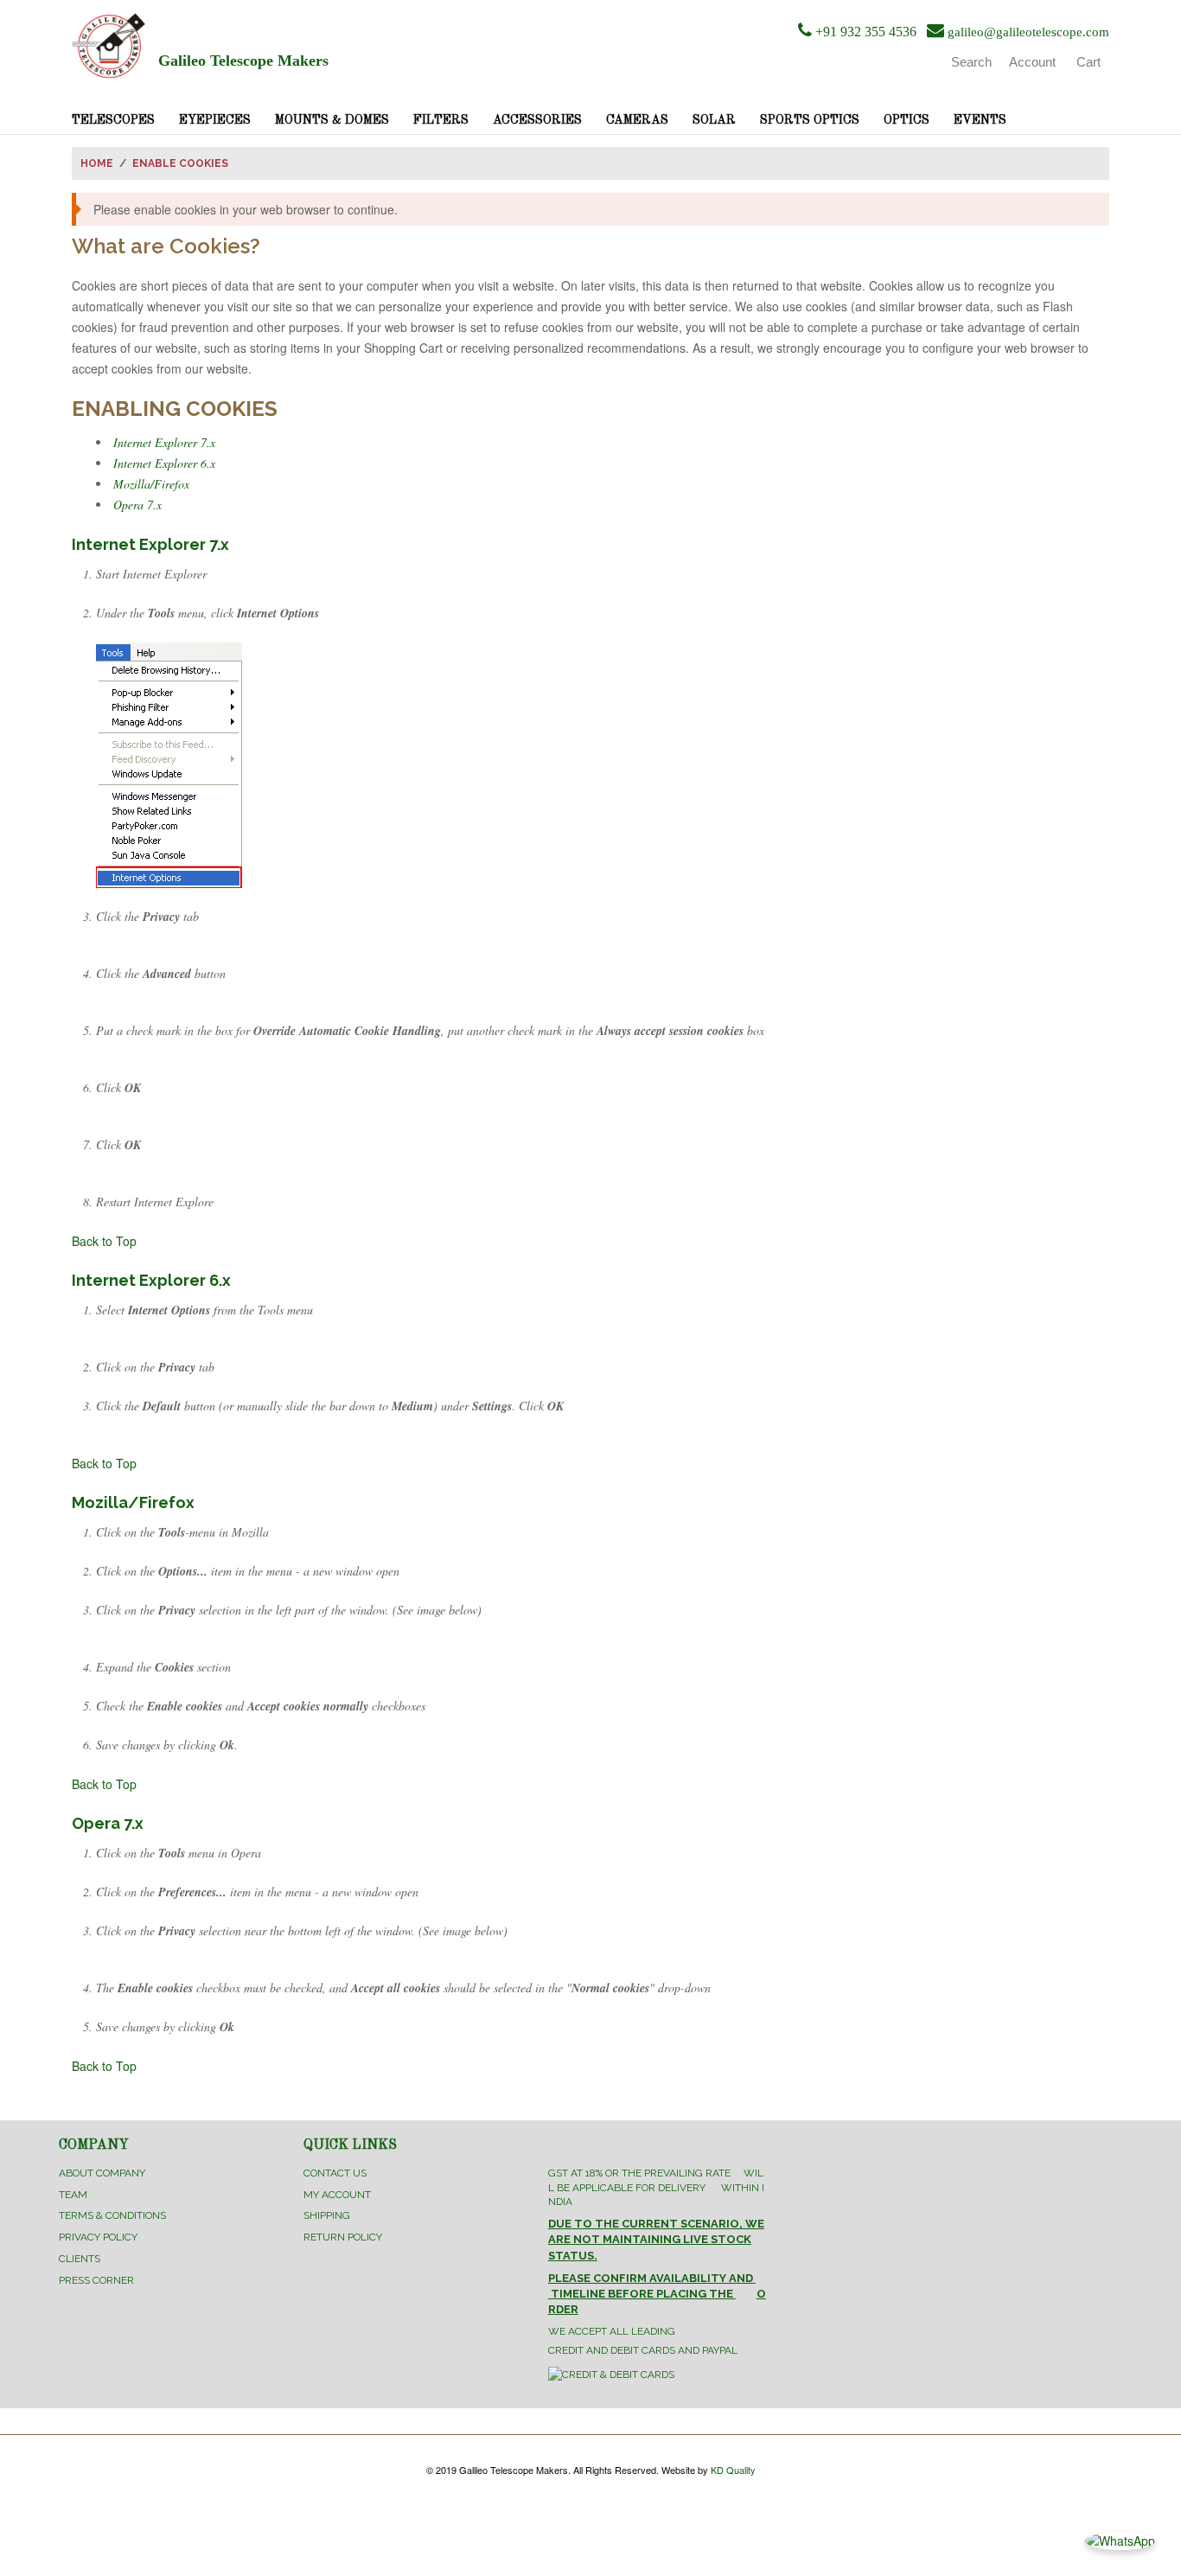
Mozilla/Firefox (151, 484)
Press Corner (96, 2280)
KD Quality (733, 2470)
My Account (337, 2195)
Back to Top (104, 1241)
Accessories (537, 120)
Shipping (327, 2215)
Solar (714, 120)
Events (980, 120)
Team (73, 2195)
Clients (80, 2259)
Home (97, 163)
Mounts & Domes (332, 120)
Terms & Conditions (112, 2215)
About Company (102, 2173)
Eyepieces (215, 120)
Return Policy (343, 2237)
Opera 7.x (137, 505)
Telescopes (113, 120)
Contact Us (335, 2173)
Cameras (637, 120)
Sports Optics (810, 120)
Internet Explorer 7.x (164, 442)
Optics (906, 120)
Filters (441, 120)
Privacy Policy (98, 2237)
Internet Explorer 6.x (164, 463)
